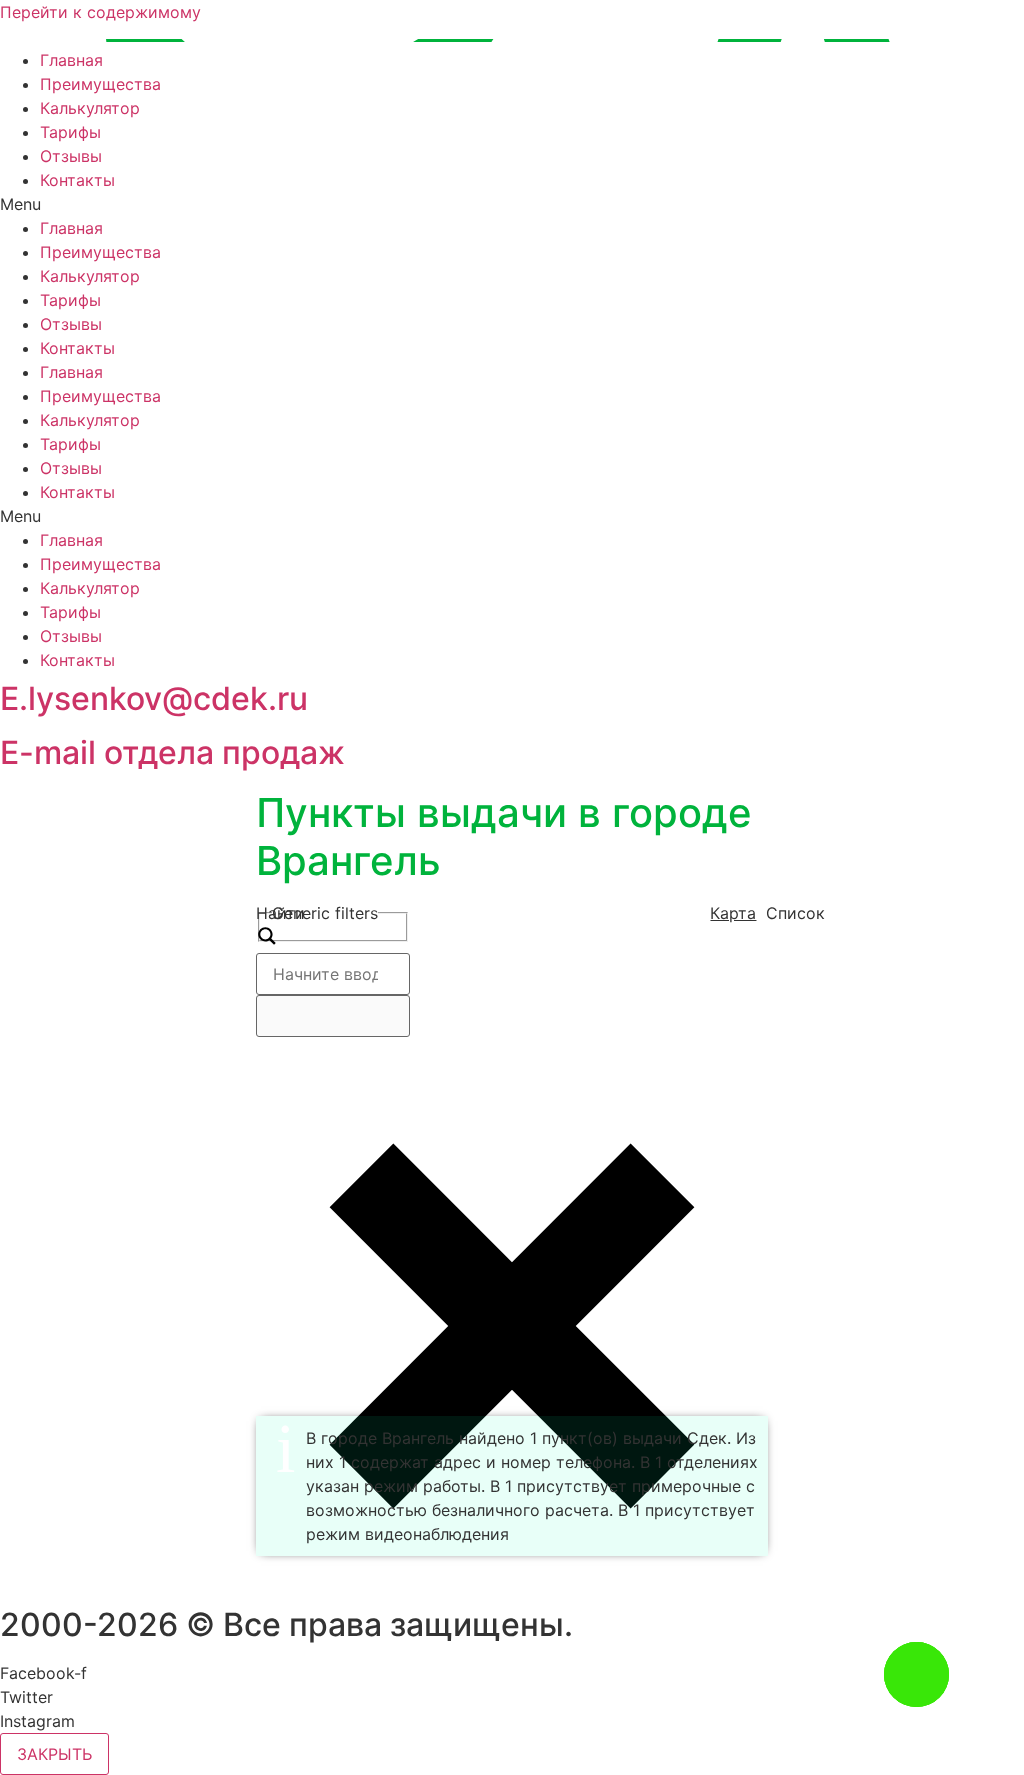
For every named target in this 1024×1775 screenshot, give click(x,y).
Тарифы (70, 132)
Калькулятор (90, 108)
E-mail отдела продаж (172, 752)
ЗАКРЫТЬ (54, 1754)
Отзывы (71, 156)
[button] (512, 204)
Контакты (77, 180)
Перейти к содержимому (100, 12)
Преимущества (100, 84)
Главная (71, 60)
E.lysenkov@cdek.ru (154, 698)
